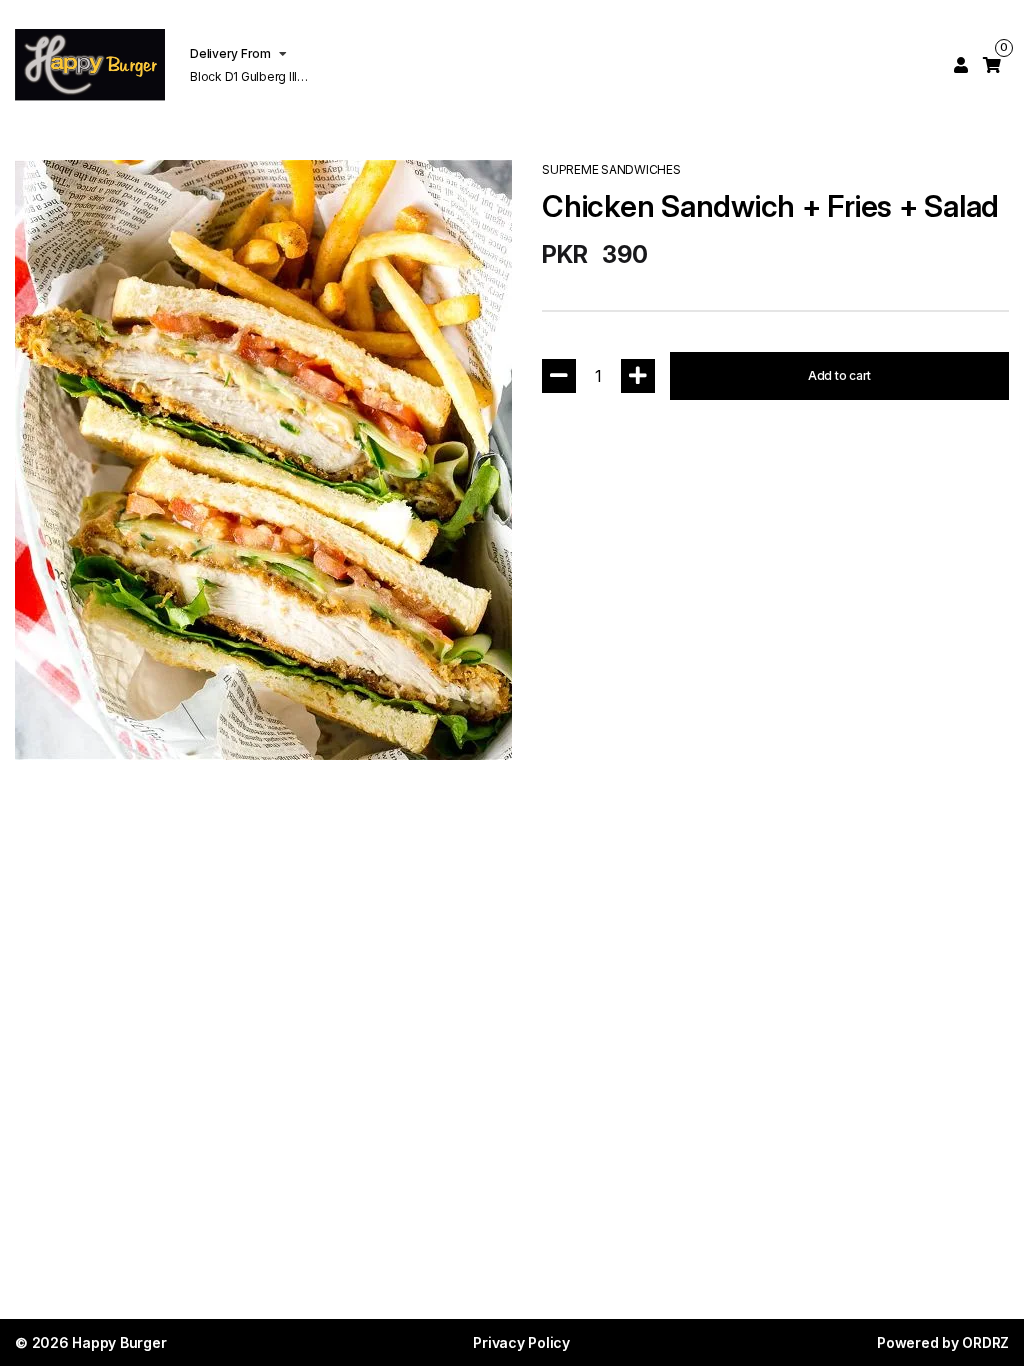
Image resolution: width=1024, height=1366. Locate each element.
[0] (992, 65)
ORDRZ (985, 1342)
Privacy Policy (521, 1342)
